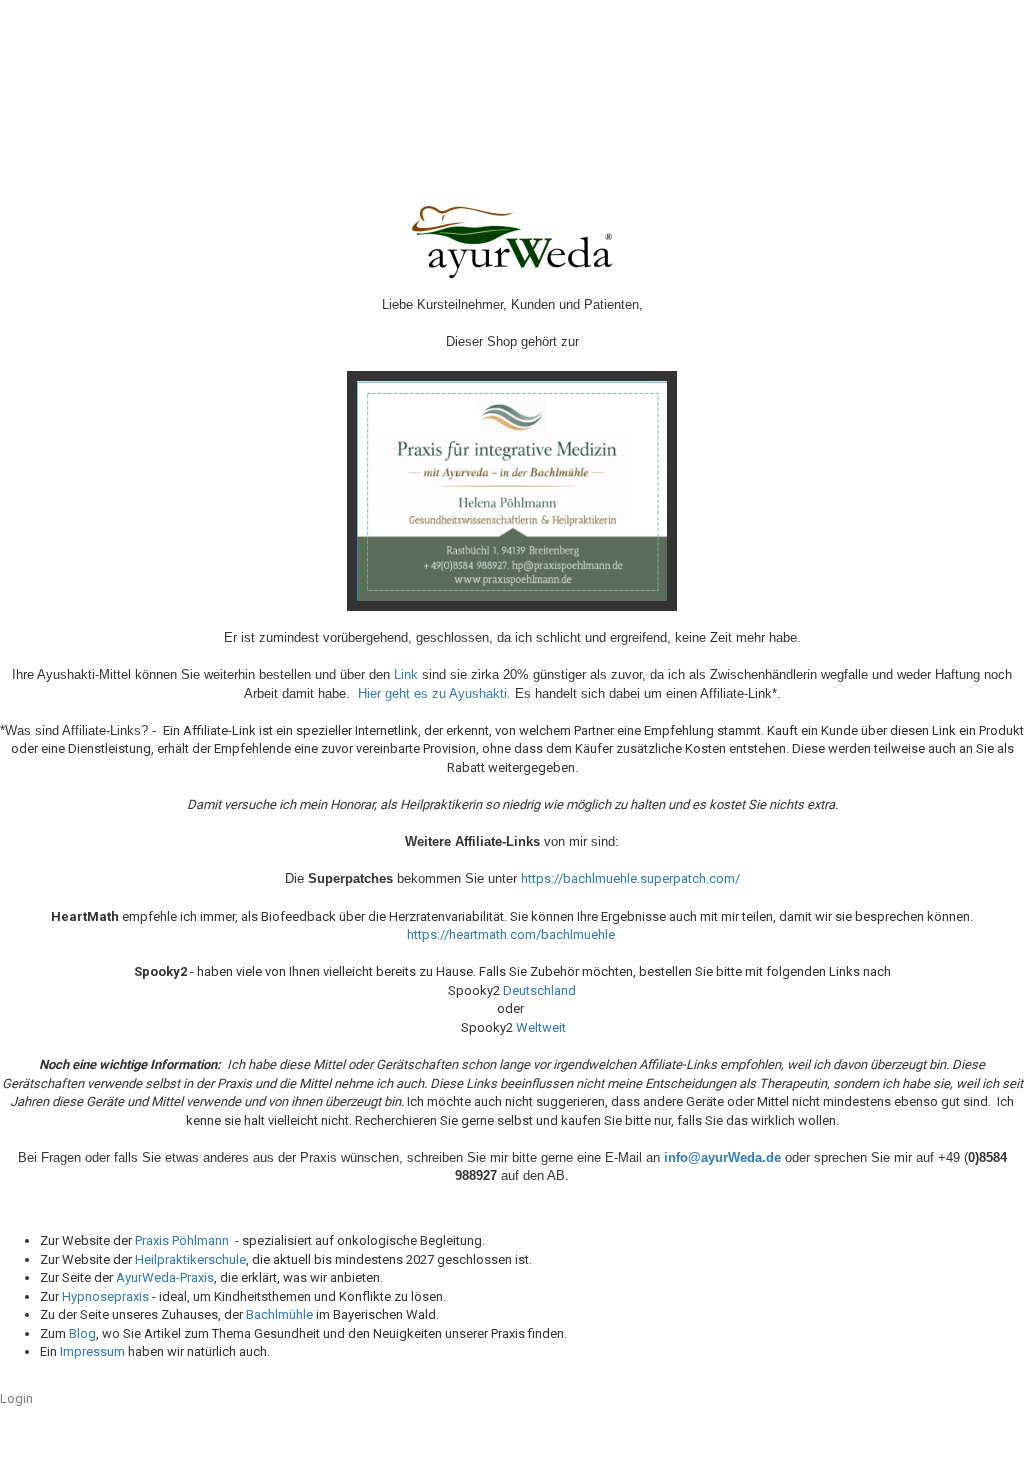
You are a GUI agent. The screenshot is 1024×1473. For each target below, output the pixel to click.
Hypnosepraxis (105, 1296)
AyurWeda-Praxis (165, 1277)
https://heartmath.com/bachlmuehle (511, 934)
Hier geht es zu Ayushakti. (434, 693)
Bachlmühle (279, 1314)
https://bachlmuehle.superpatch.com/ (630, 878)
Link (406, 674)
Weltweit (541, 1027)
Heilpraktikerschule (190, 1259)
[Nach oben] (969, 1443)
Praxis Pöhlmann (182, 1240)
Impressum (92, 1351)
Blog (82, 1333)
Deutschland (539, 990)
